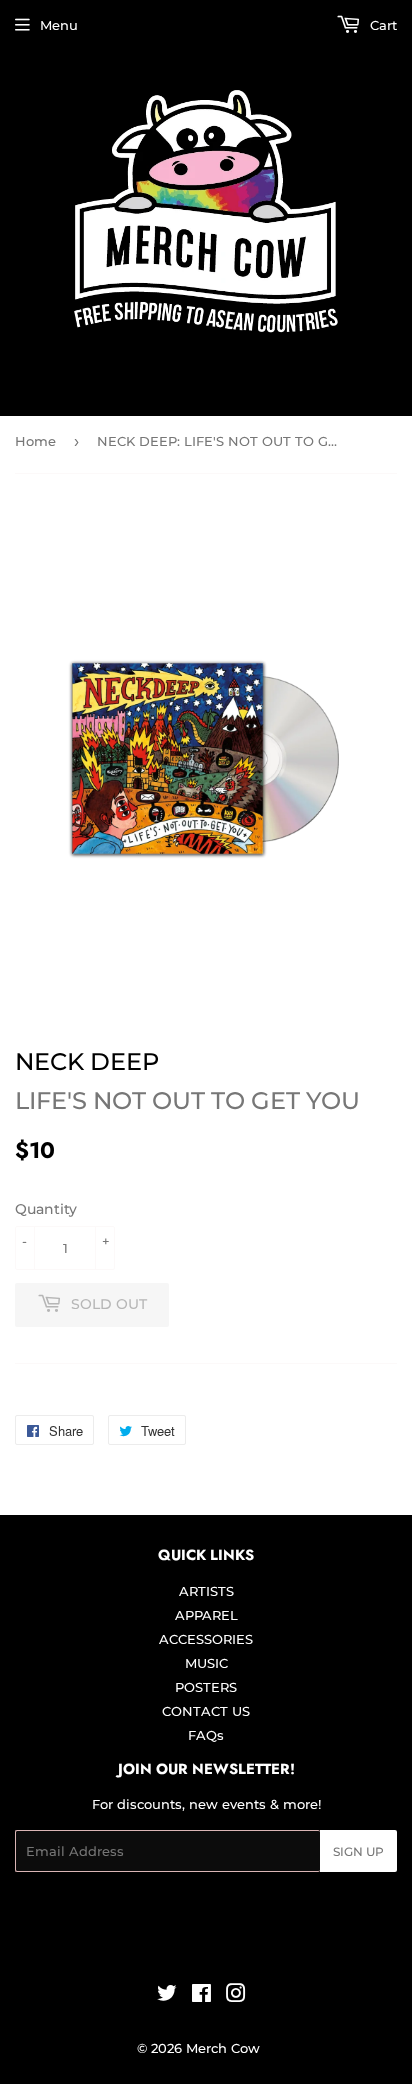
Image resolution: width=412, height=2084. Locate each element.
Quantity (46, 1209)
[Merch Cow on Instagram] (236, 1996)
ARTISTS (206, 1591)
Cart (381, 25)
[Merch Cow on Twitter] (167, 1996)
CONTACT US (206, 1711)
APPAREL (206, 1615)
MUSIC (206, 1663)
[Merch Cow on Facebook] (201, 1996)
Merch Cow (223, 2048)
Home (35, 441)
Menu (59, 25)
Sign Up (358, 1851)
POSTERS (206, 1687)
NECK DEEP (87, 1061)
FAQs (206, 1735)
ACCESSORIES (206, 1639)
